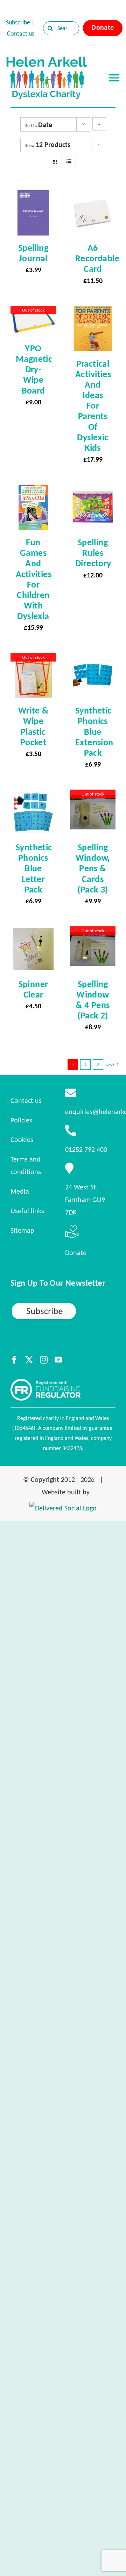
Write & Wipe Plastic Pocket (33, 726)
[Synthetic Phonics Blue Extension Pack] (93, 659)
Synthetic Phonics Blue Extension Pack (94, 731)
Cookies (22, 1140)
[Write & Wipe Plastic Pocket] (33, 659)
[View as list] (69, 162)
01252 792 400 (86, 1149)
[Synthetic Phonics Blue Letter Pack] (33, 796)
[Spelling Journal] (33, 196)
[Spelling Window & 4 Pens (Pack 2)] (93, 933)
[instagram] (44, 1360)
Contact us (21, 33)
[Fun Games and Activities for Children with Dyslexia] (33, 491)
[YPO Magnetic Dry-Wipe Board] (33, 312)
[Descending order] (99, 124)
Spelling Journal (33, 253)
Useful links (27, 1211)
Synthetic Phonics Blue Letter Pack (34, 868)
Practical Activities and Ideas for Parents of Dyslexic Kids (93, 406)
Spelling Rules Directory (93, 553)
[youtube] (58, 1360)
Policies (21, 1120)
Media (20, 1191)
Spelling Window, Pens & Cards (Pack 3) (93, 868)
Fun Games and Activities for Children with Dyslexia (34, 579)
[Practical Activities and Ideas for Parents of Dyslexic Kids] (93, 312)
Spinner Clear (33, 989)
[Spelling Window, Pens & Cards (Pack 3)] (93, 796)
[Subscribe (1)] (63, 1305)
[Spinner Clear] (33, 933)
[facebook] (14, 1360)
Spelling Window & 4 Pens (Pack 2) (93, 1000)
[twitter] (29, 1360)
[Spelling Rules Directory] (93, 491)
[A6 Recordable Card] (93, 196)
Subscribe (18, 22)
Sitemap (22, 1230)
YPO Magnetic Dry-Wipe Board (34, 369)
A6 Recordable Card (97, 258)
